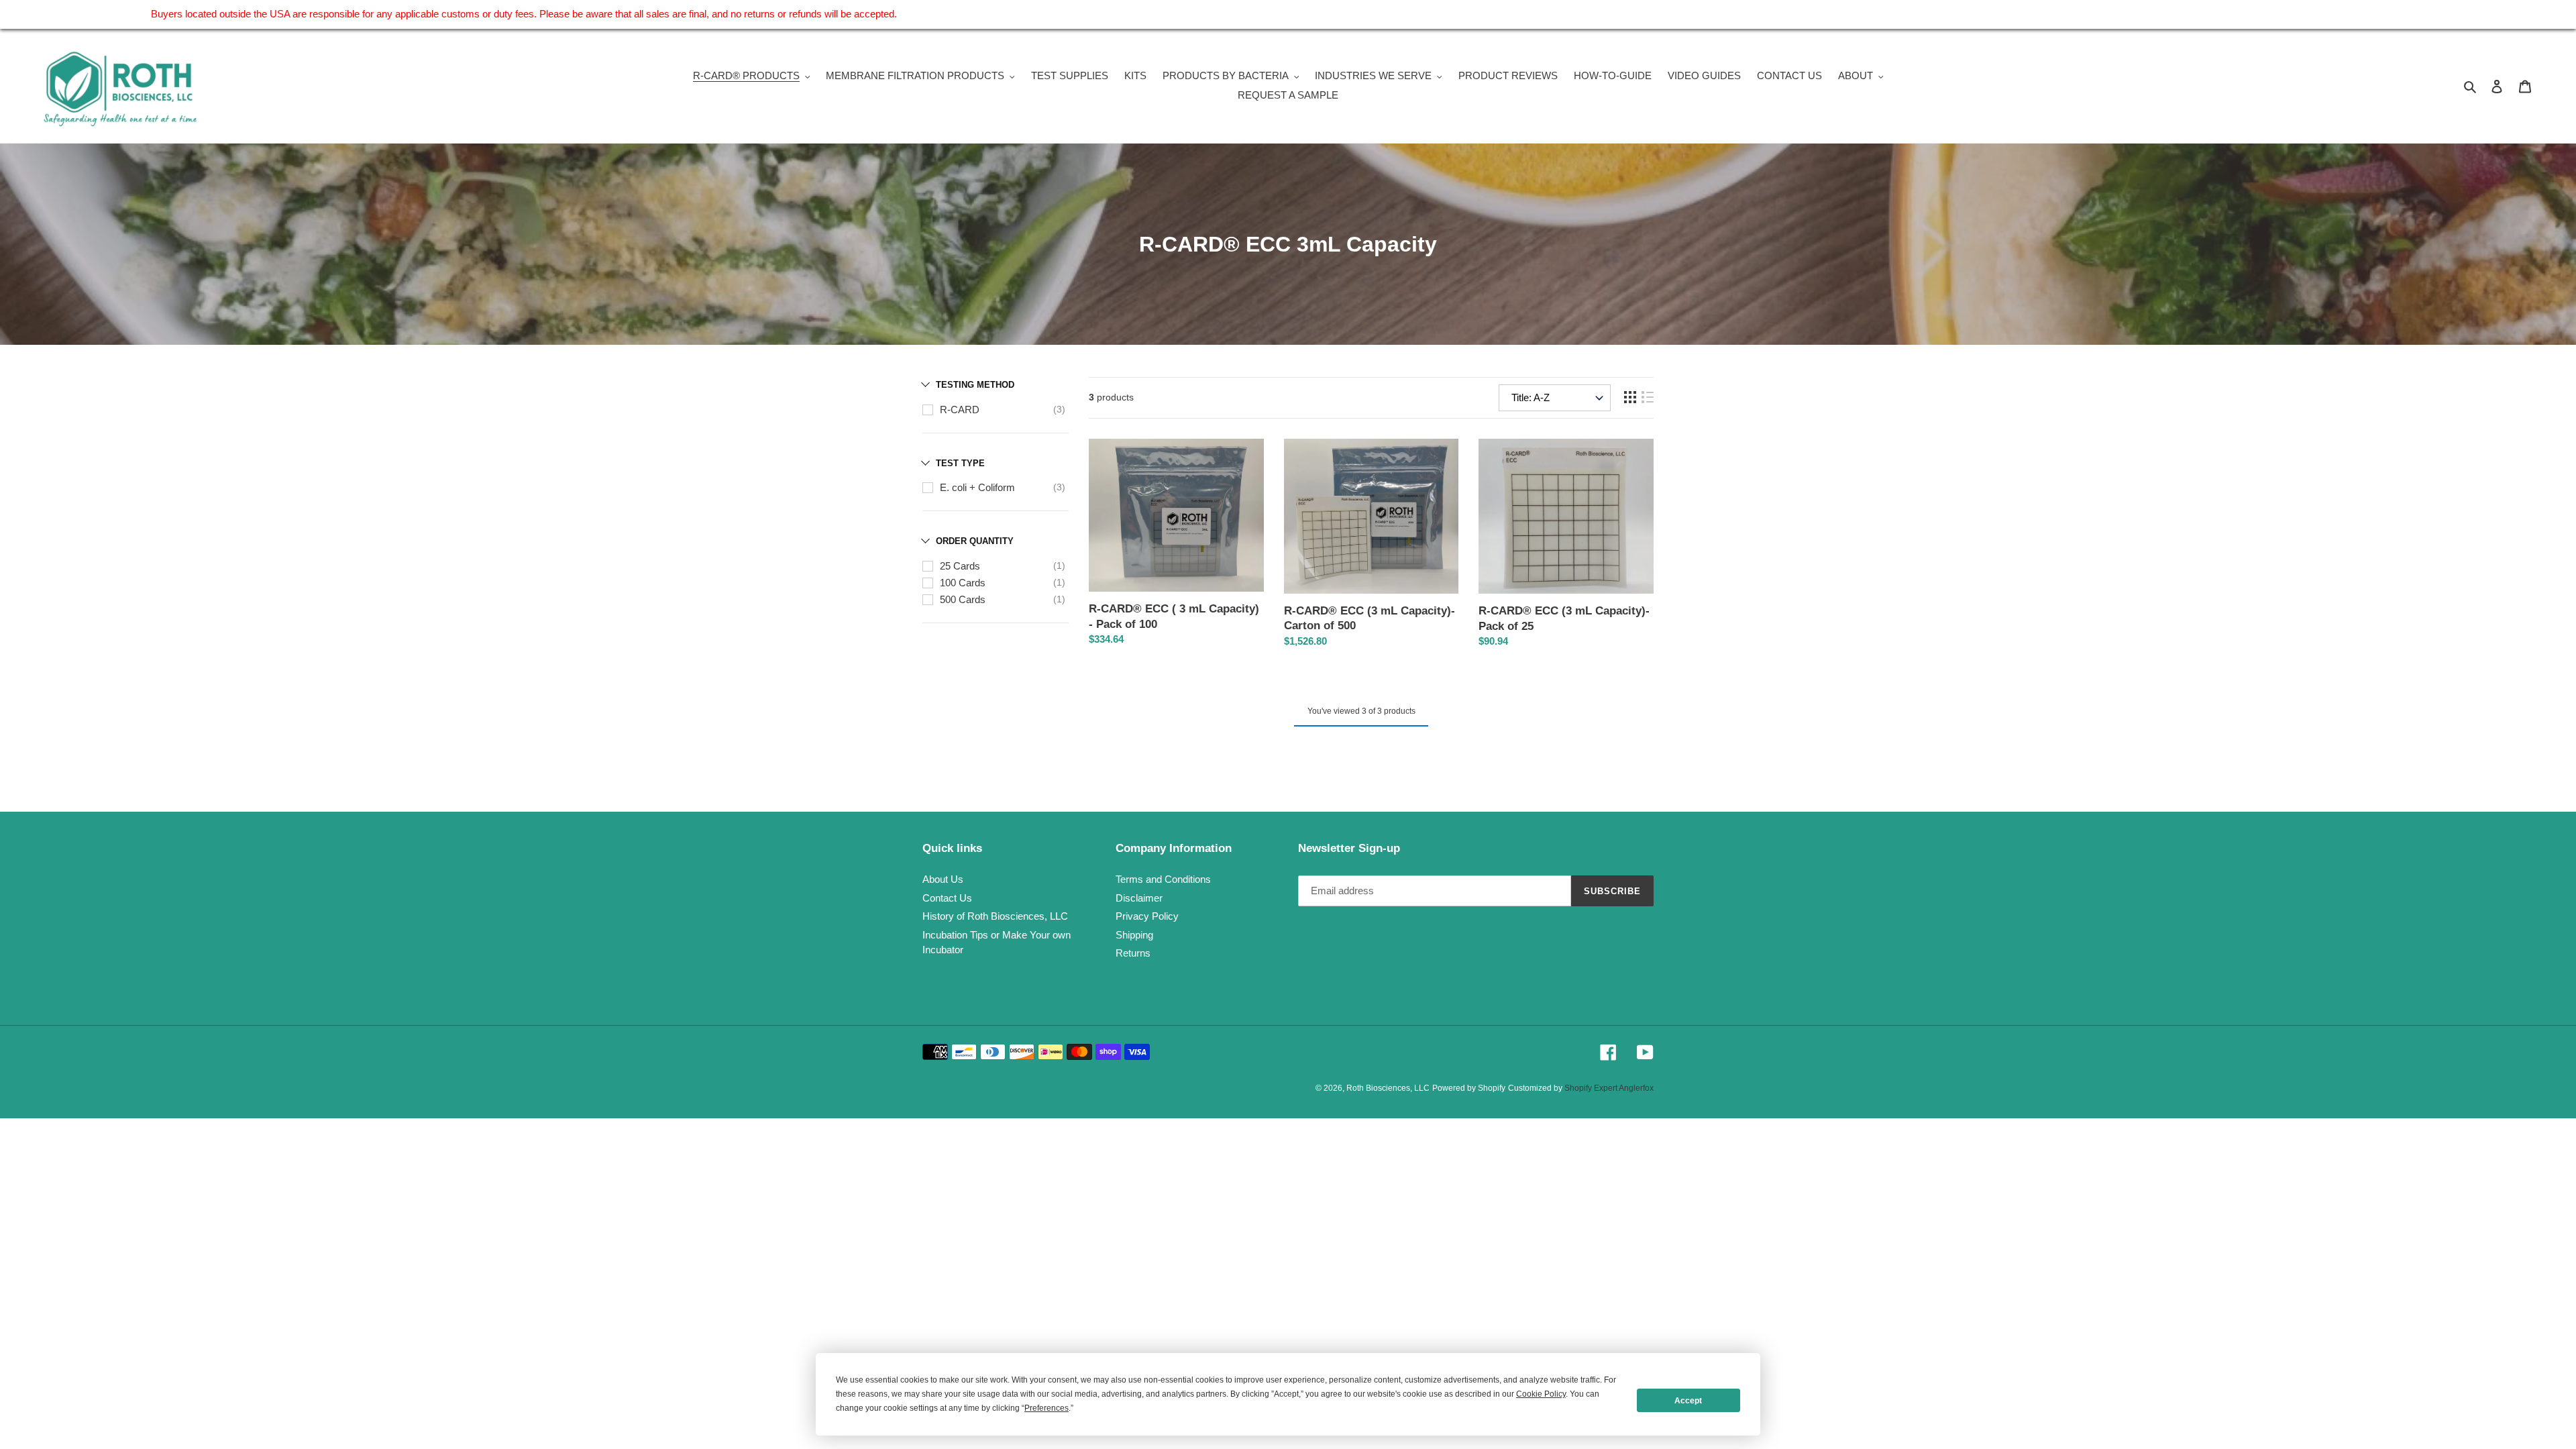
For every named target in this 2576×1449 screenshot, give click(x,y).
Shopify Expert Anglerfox (1609, 1088)
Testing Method (975, 385)
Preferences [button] (1046, 1408)
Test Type (960, 463)
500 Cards (963, 599)
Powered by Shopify (1469, 1088)
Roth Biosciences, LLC (1388, 1088)
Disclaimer (1139, 898)
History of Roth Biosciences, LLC (995, 916)
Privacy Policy (1147, 916)
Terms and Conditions (1163, 879)
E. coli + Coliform (977, 487)
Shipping (1134, 935)
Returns (1133, 953)
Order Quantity (975, 541)
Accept (1688, 1401)
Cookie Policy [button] (1541, 1394)
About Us (943, 879)
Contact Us (947, 898)
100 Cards (963, 583)
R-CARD (960, 410)
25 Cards (960, 566)
